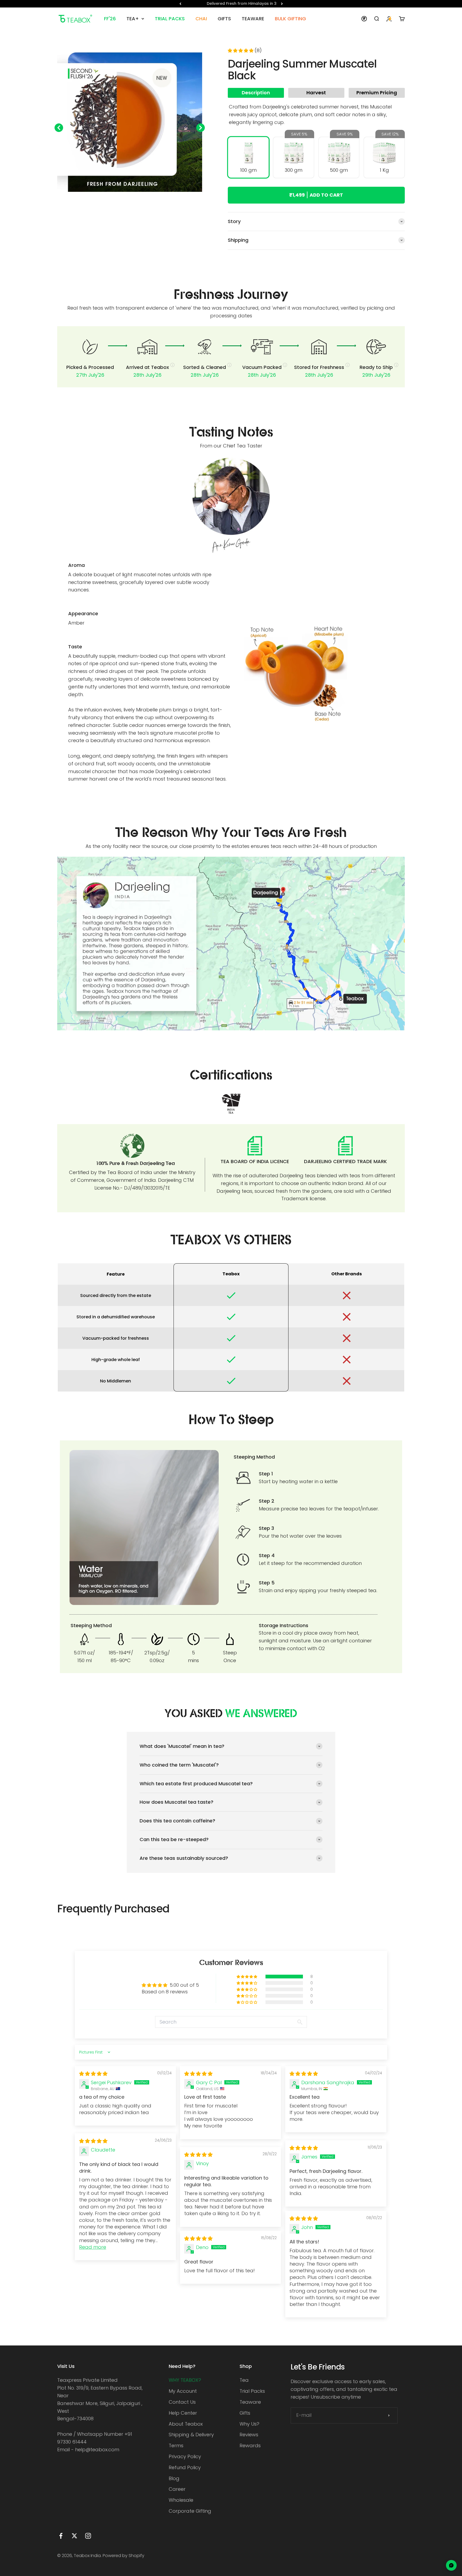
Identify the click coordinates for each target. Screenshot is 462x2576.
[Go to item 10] (150, 199)
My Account (183, 2391)
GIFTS (224, 19)
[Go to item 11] (156, 199)
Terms (176, 2446)
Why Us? (249, 2424)
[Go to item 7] (133, 199)
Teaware (250, 2402)
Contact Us (182, 2402)
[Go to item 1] (97, 199)
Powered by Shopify (124, 2556)
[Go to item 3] (109, 199)
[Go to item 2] (103, 199)
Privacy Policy (185, 2456)
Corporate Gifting (190, 2511)
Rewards (250, 2446)
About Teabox (186, 2424)
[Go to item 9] (144, 199)
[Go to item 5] (121, 199)
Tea (244, 2380)
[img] (93, 2074)
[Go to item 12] (162, 199)
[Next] (282, 4)
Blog (174, 2478)
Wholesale (181, 2500)
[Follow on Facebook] (61, 2536)
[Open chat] (451, 2565)
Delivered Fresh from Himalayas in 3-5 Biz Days (231, 3)
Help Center (183, 2413)
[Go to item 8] (138, 199)
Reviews (249, 2435)
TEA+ (133, 19)
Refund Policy (185, 2467)
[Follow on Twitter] (74, 2536)
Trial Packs (252, 2391)
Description (256, 93)
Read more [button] (93, 2247)
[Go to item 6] (127, 199)
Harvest (316, 93)
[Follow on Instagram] (88, 2536)
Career (177, 2489)
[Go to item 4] (115, 199)
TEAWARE (253, 19)
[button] (241, 51)
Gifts (245, 2413)
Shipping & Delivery (191, 2435)
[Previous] (180, 4)
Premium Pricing (377, 93)
